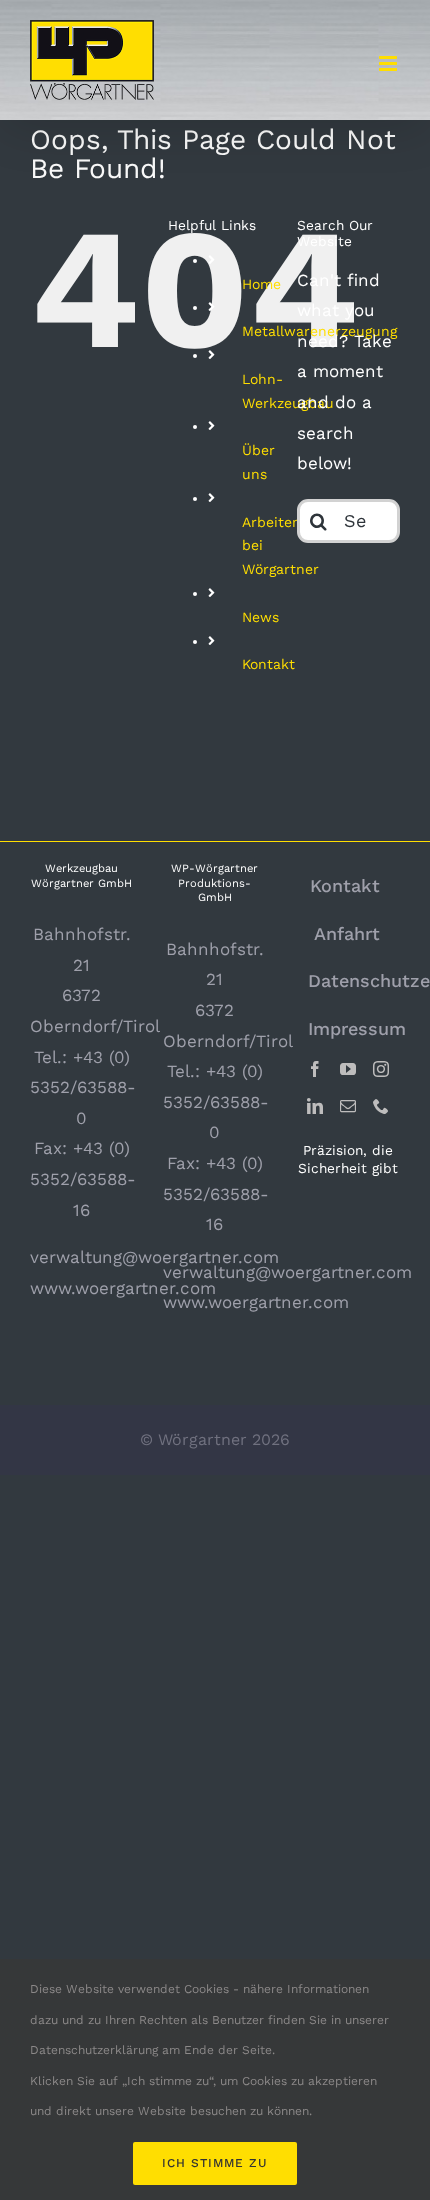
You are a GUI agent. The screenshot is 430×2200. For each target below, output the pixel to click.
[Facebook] (315, 1069)
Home (261, 284)
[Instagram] (381, 1069)
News (260, 617)
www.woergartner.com (123, 1288)
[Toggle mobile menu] (389, 63)
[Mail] (348, 1106)
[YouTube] (348, 1069)
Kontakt (268, 664)
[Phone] (381, 1106)
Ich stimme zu (215, 2163)
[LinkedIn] (315, 1106)
